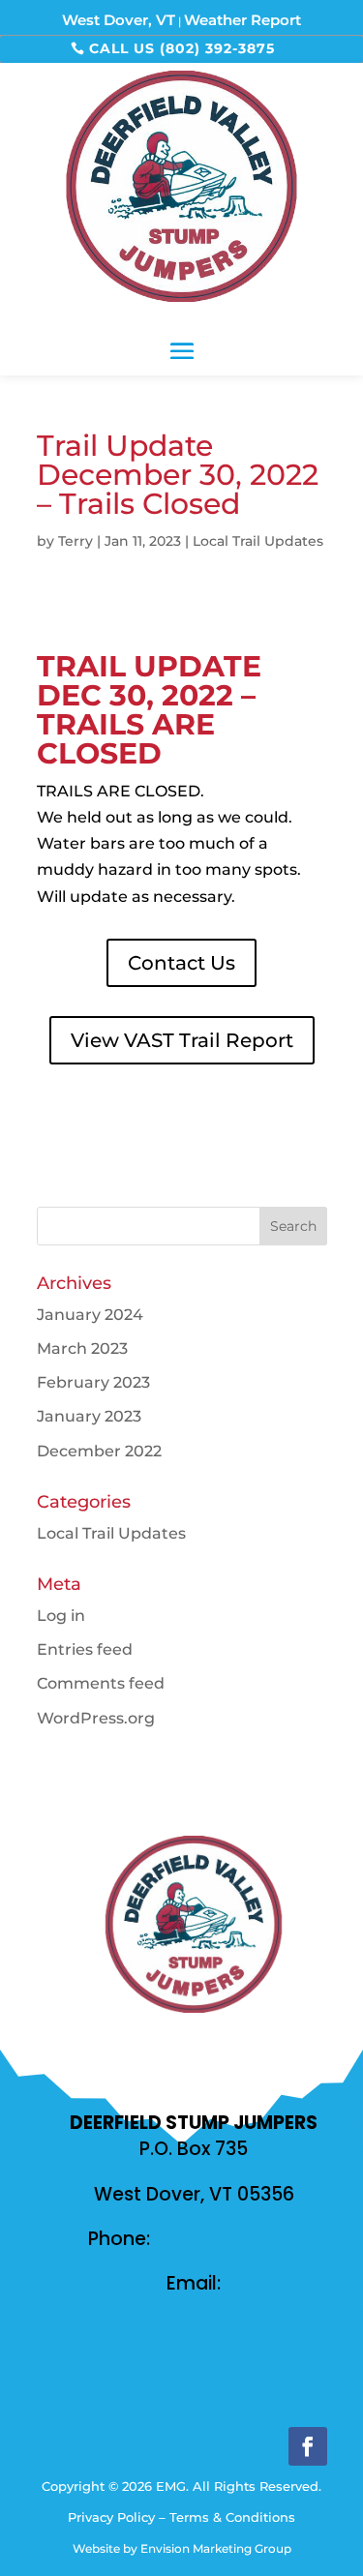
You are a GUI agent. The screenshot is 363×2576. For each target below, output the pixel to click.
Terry (76, 541)
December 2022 (99, 1451)
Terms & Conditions (232, 2517)
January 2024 (90, 1315)
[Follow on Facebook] (308, 2446)
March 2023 (82, 1348)
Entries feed (85, 1649)
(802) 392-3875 (227, 2239)
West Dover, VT (119, 20)
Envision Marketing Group (216, 2548)
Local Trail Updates (258, 541)
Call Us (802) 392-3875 (182, 48)
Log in (61, 1616)
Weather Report (242, 20)
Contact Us (181, 963)
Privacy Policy (111, 2517)
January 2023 (89, 1416)
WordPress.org (96, 1718)
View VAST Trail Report (182, 1040)
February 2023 (93, 1382)
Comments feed (101, 1683)
